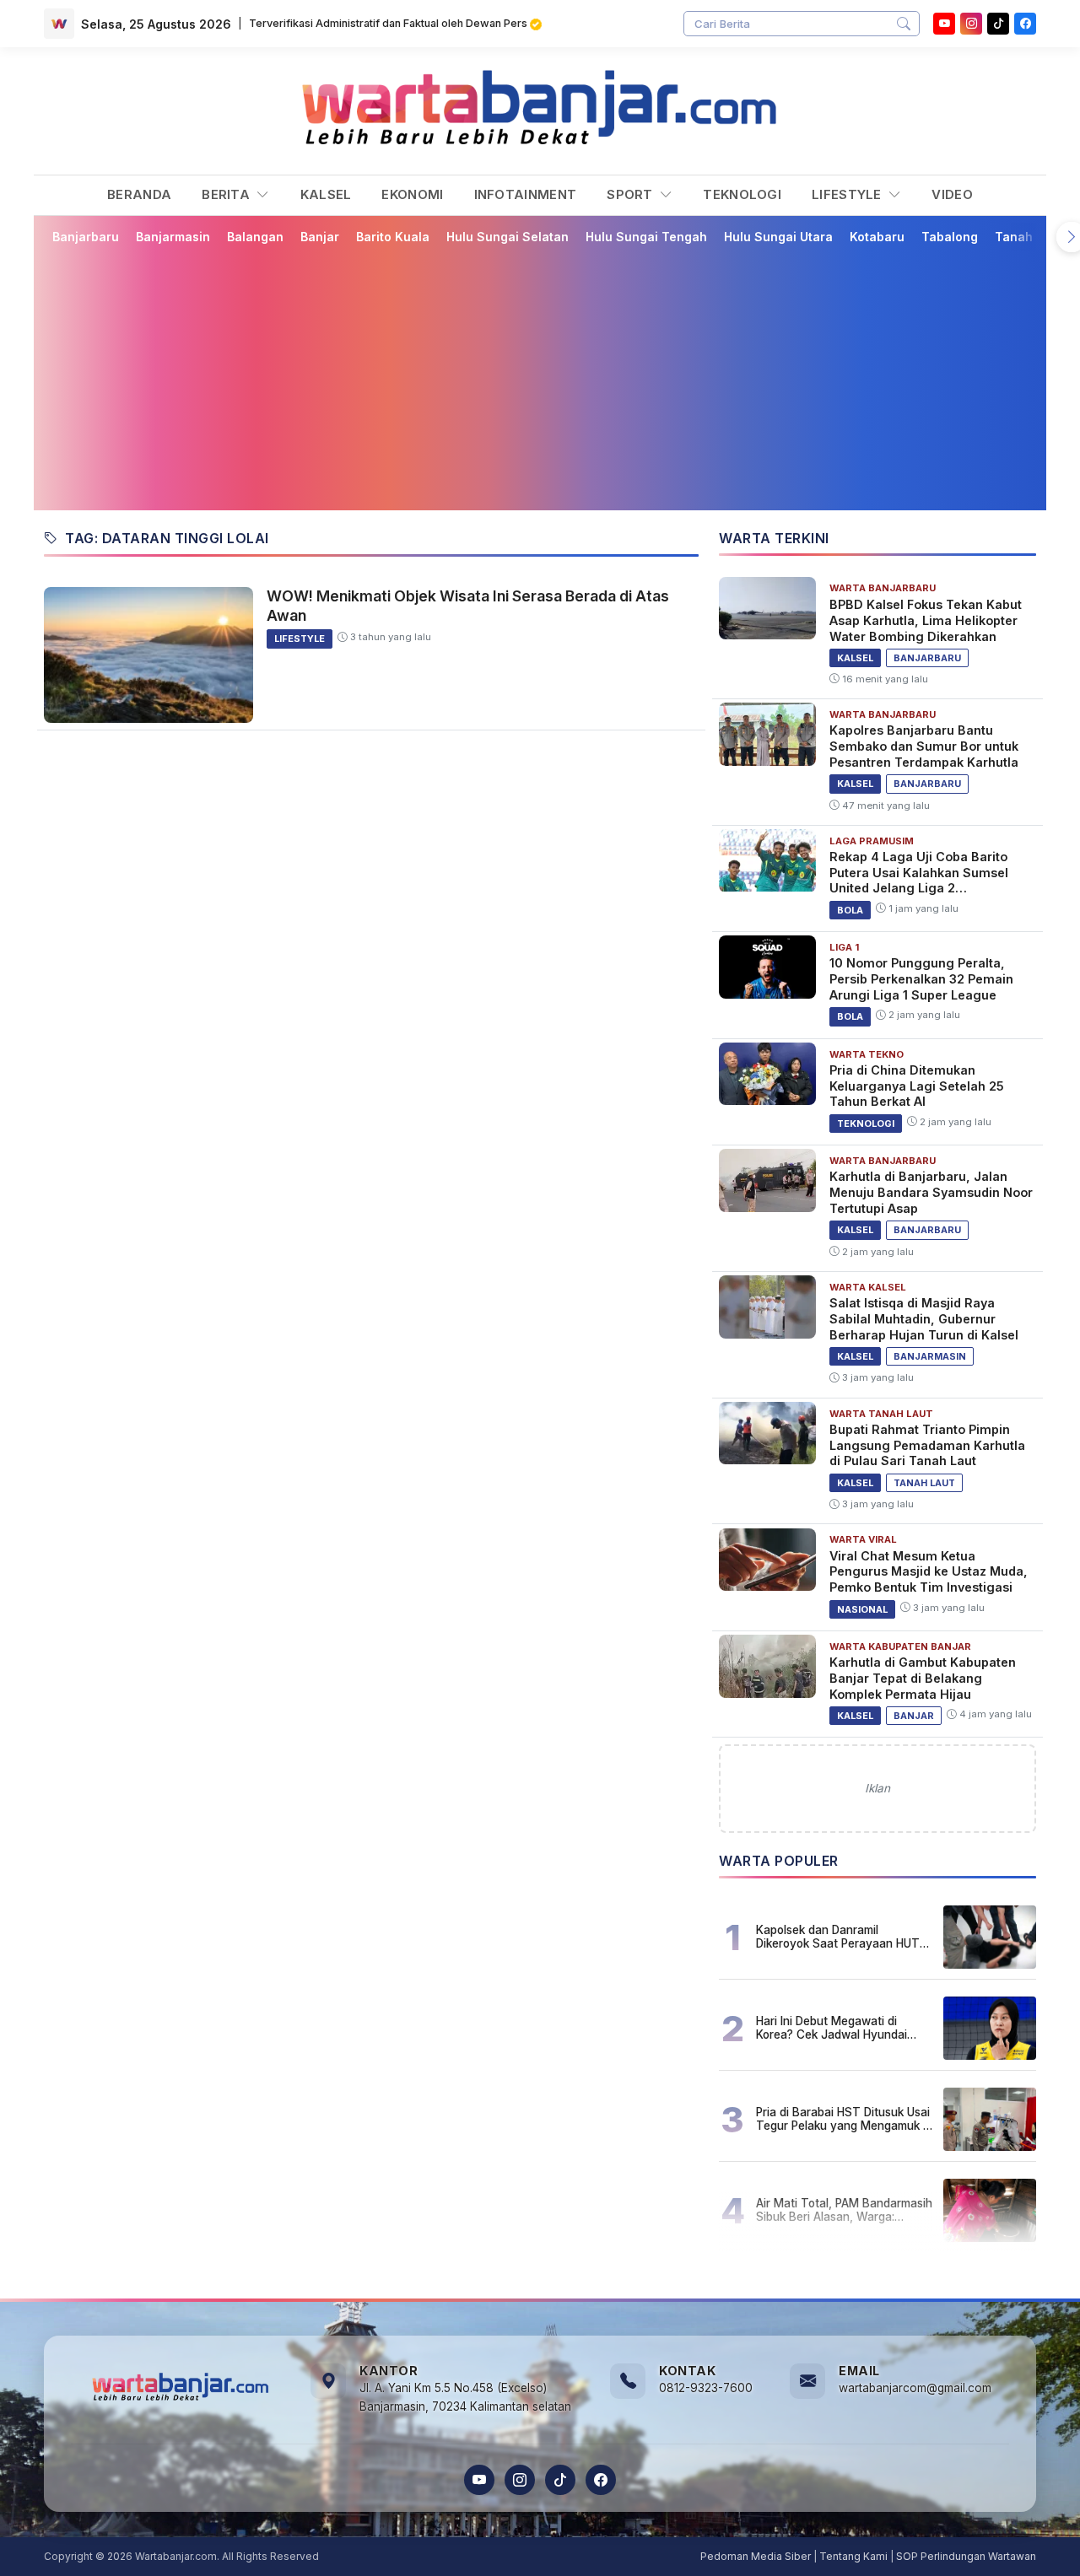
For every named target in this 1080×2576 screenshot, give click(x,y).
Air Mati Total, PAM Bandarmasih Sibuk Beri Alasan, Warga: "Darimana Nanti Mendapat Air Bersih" (844, 2210)
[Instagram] (971, 24)
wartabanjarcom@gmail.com (915, 2388)
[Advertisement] (540, 377)
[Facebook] (1025, 24)
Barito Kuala (393, 237)
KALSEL (326, 194)
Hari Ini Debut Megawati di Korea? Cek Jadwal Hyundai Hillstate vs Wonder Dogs (832, 2028)
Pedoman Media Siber (756, 2556)
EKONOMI (412, 194)
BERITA (227, 194)
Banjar (320, 237)
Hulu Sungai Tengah (646, 237)
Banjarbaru (86, 237)
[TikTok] (560, 2480)
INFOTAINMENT (526, 194)
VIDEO (952, 194)
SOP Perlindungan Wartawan (966, 2556)
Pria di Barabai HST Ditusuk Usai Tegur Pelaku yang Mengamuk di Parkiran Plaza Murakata (844, 2119)
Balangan (255, 237)
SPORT (632, 194)
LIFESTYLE (848, 194)
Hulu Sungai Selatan (508, 237)
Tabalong (950, 237)
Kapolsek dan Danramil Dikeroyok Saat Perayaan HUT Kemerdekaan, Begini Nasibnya (840, 1937)
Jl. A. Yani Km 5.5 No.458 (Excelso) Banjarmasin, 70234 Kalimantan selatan (465, 2397)
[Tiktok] (998, 24)
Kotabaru (877, 237)
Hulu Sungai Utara (778, 237)
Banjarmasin (173, 237)
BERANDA (139, 194)
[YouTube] (944, 24)
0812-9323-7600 (706, 2388)
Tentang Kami (853, 2556)
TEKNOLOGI (742, 194)
